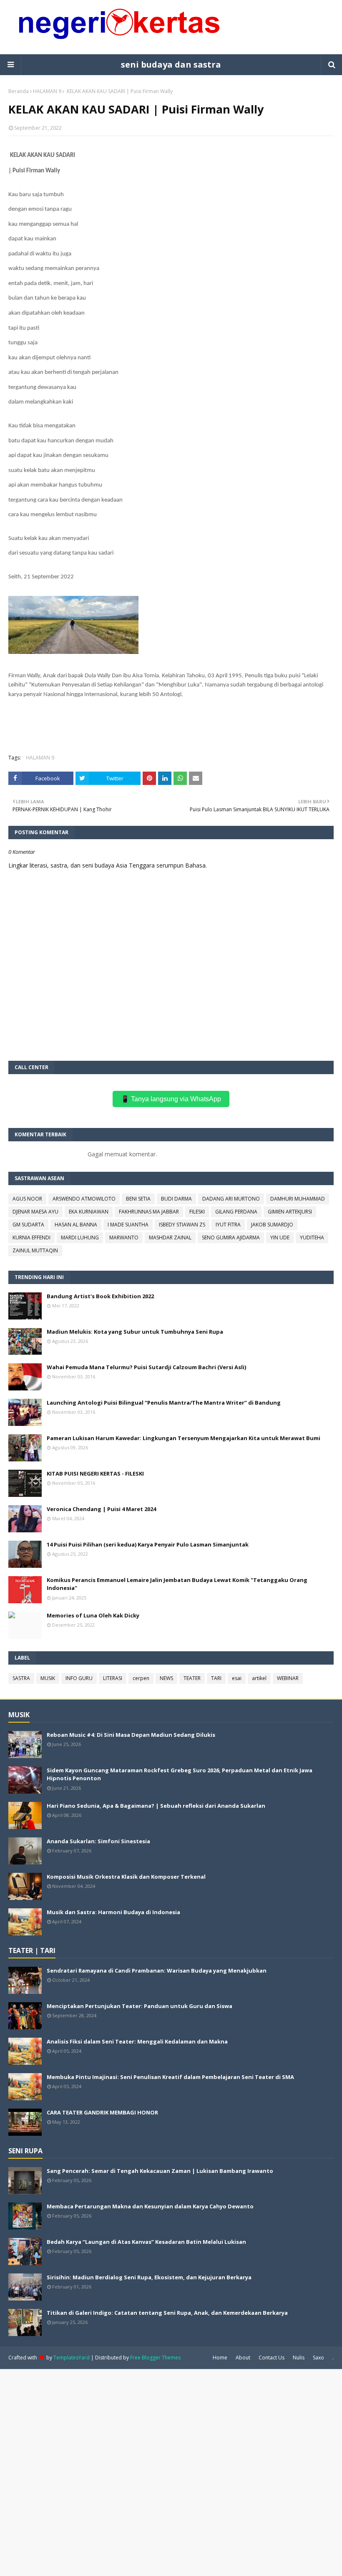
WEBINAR (288, 1678)
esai (237, 1678)
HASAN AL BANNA (76, 1225)
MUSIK (48, 1678)
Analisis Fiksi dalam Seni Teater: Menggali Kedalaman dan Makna (137, 2041)
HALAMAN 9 (47, 91)
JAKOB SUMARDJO (272, 1225)
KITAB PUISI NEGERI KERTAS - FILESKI (95, 1473)
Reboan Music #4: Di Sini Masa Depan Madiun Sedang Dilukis (131, 1735)
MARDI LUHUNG (80, 1238)
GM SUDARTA (28, 1225)
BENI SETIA (138, 1199)
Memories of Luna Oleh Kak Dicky (93, 1615)
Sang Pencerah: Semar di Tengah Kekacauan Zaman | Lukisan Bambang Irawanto (160, 2171)
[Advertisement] (171, 2472)
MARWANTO (124, 1238)
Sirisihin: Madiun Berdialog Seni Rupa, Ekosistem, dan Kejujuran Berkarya (149, 2277)
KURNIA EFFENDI (31, 1238)
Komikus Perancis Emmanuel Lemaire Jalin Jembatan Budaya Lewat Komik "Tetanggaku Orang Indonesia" (177, 1584)
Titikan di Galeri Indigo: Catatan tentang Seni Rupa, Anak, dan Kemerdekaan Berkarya (167, 2313)
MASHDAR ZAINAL (170, 1238)
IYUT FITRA (228, 1225)
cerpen (141, 1678)
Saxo (318, 2358)
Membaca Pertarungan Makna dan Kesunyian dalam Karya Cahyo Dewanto (150, 2206)
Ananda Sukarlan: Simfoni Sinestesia (98, 1841)
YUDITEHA (312, 1238)
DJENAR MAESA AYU (35, 1212)
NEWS (166, 1678)
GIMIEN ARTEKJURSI (290, 1212)
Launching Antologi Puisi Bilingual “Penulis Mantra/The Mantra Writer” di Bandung (164, 1403)
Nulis (299, 2358)
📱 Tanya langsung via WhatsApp (171, 1099)
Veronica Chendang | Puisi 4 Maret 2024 (101, 1509)
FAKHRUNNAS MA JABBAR (149, 1212)
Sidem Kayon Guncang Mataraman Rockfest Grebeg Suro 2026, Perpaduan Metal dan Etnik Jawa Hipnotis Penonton (180, 1774)
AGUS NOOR (27, 1199)
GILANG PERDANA (236, 1212)
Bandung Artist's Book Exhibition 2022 (100, 1296)
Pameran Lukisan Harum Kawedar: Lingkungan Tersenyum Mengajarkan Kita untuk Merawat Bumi (184, 1438)
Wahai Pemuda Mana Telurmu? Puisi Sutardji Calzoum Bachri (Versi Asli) (146, 1367)
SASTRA (21, 1678)
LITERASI (113, 1678)
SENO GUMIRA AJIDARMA (231, 1238)
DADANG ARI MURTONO (231, 1199)
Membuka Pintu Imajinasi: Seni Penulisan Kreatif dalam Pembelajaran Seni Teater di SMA (170, 2077)
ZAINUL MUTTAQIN (35, 1250)
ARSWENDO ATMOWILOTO (84, 1199)
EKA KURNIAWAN (89, 1212)
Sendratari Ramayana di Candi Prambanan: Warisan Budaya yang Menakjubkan (157, 1970)
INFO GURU (79, 1678)
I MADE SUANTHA (128, 1225)
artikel (259, 1678)
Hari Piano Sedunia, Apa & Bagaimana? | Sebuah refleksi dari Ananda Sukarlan (156, 1806)
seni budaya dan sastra (171, 64)
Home (220, 2358)
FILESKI (197, 1212)
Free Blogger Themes (155, 2358)
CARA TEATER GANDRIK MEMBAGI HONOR (102, 2112)
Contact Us (272, 2358)
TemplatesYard (72, 2358)
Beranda (19, 91)
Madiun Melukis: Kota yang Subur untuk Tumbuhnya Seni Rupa (135, 1332)
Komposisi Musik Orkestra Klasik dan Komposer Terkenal (126, 1877)
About (243, 2358)
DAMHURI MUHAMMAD (298, 1199)
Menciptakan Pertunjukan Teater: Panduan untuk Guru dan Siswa (140, 2006)
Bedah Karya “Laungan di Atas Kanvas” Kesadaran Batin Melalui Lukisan (146, 2242)
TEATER (192, 1678)
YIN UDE (280, 1238)
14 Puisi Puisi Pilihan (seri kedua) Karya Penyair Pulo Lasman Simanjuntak (148, 1544)
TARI (216, 1678)
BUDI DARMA (176, 1199)
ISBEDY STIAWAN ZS (182, 1225)
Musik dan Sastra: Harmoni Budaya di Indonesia (113, 1912)
